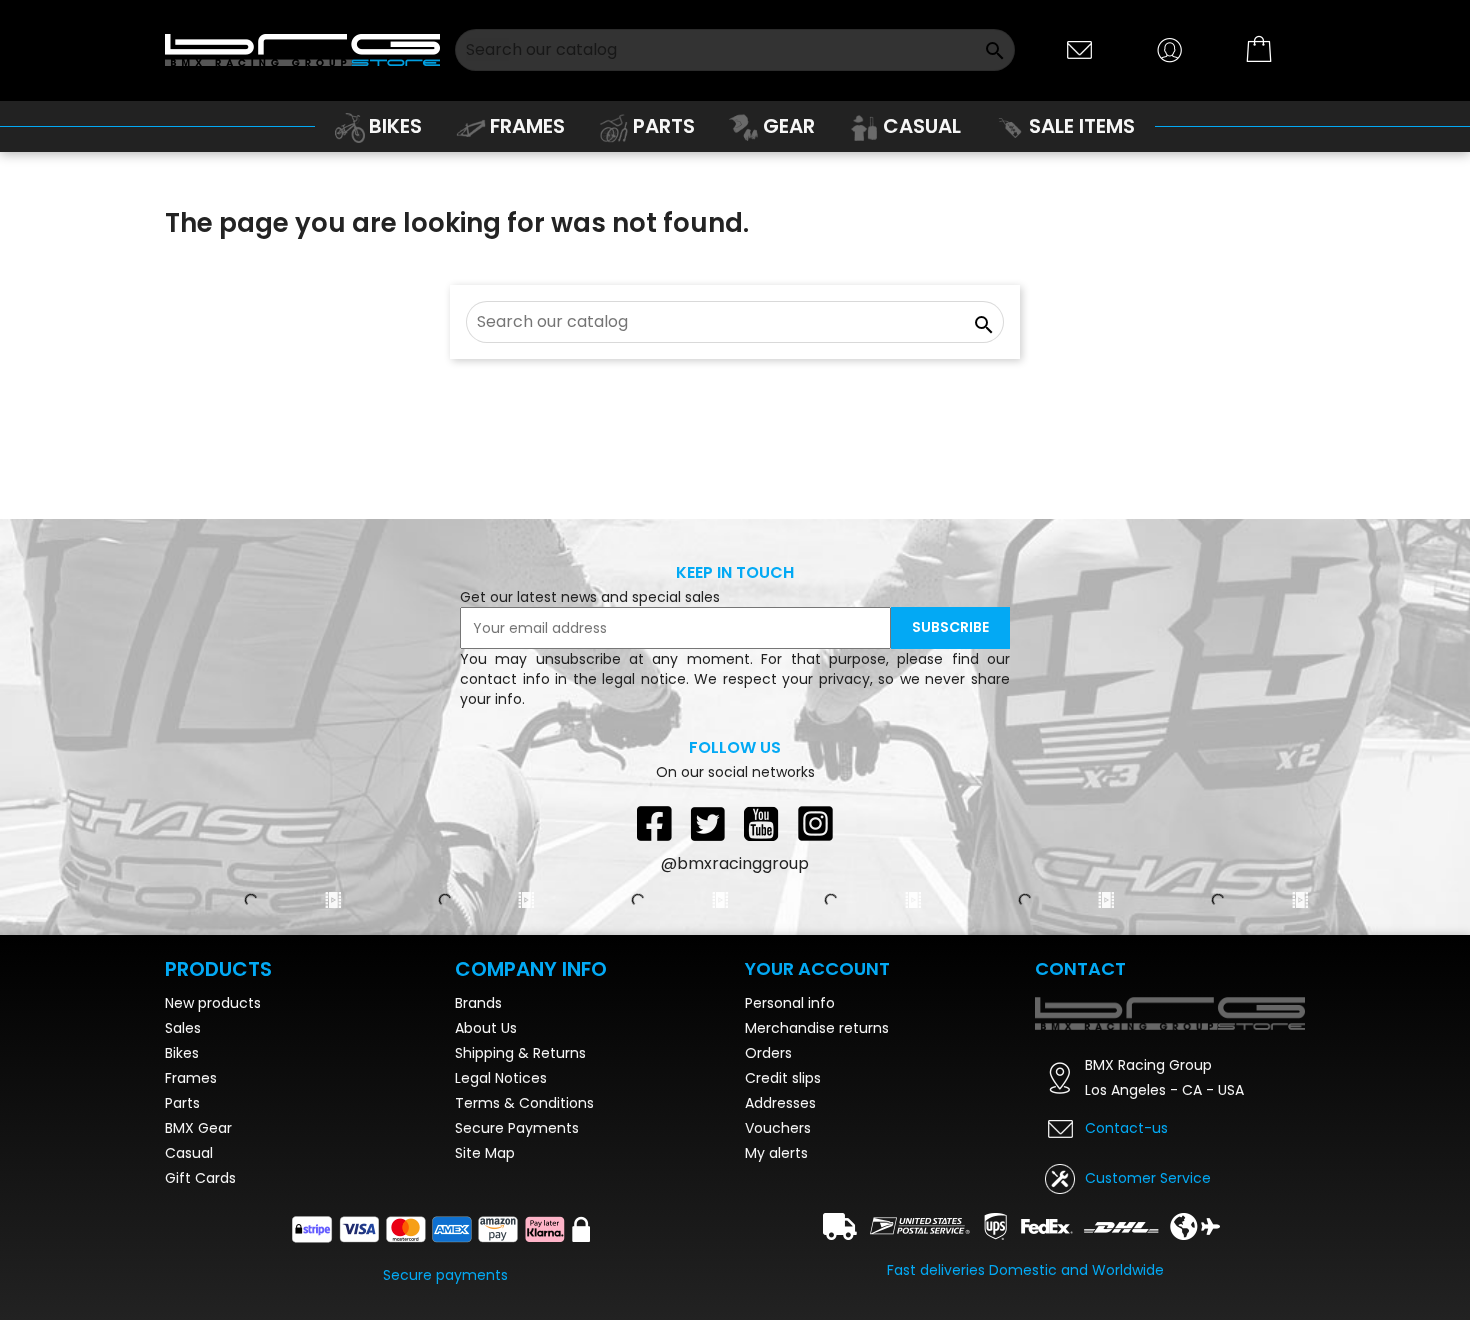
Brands (478, 1003)
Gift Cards (200, 1178)
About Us (486, 1028)
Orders (768, 1053)
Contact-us (1126, 1128)
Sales (183, 1028)
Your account (817, 968)
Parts (182, 1103)
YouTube (762, 823)
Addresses (780, 1103)
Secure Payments (517, 1128)
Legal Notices (501, 1078)
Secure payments (445, 1275)
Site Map (485, 1153)
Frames (191, 1078)
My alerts (776, 1153)
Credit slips (783, 1078)
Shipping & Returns (520, 1053)
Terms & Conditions (524, 1103)
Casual (189, 1153)
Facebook (654, 823)
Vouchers (778, 1128)
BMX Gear (198, 1128)
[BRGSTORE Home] (302, 49)
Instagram (816, 823)
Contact (1080, 968)
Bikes (182, 1053)
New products (213, 1003)
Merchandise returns (817, 1028)
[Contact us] (1080, 48)
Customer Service (1148, 1178)
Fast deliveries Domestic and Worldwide (1025, 1270)
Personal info (790, 1003)
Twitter (708, 823)
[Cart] (1260, 50)
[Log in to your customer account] (1170, 48)
